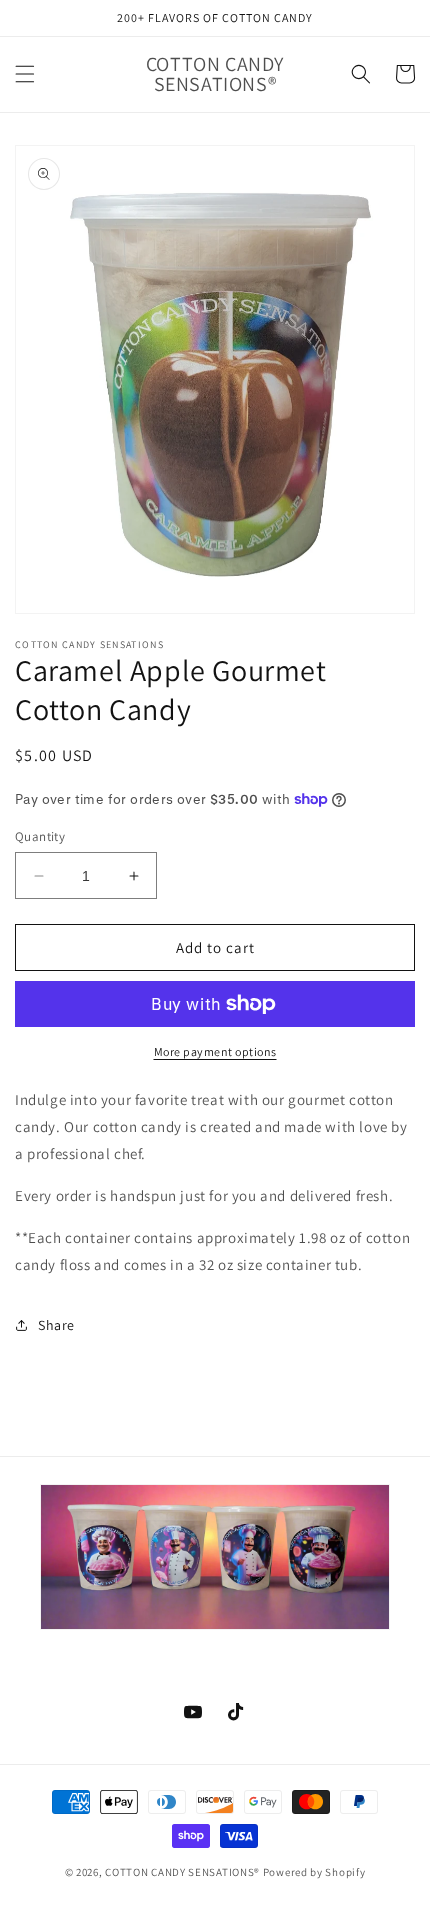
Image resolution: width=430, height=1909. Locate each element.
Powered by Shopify (314, 1872)
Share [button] (56, 1325)
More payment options (215, 1051)
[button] (25, 74)
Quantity (40, 836)
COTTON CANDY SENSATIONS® (182, 1872)
